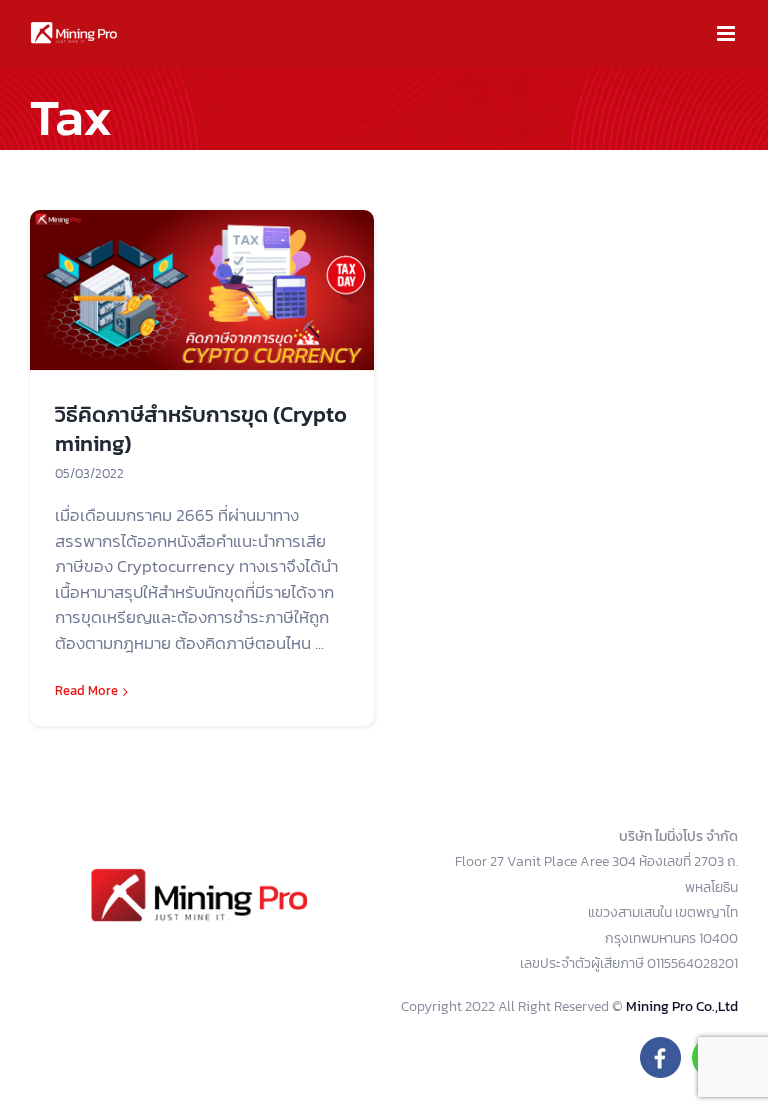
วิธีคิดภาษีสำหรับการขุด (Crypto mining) (201, 429)
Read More (86, 690)
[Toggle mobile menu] (727, 33)
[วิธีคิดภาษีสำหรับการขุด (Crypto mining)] (202, 290)
